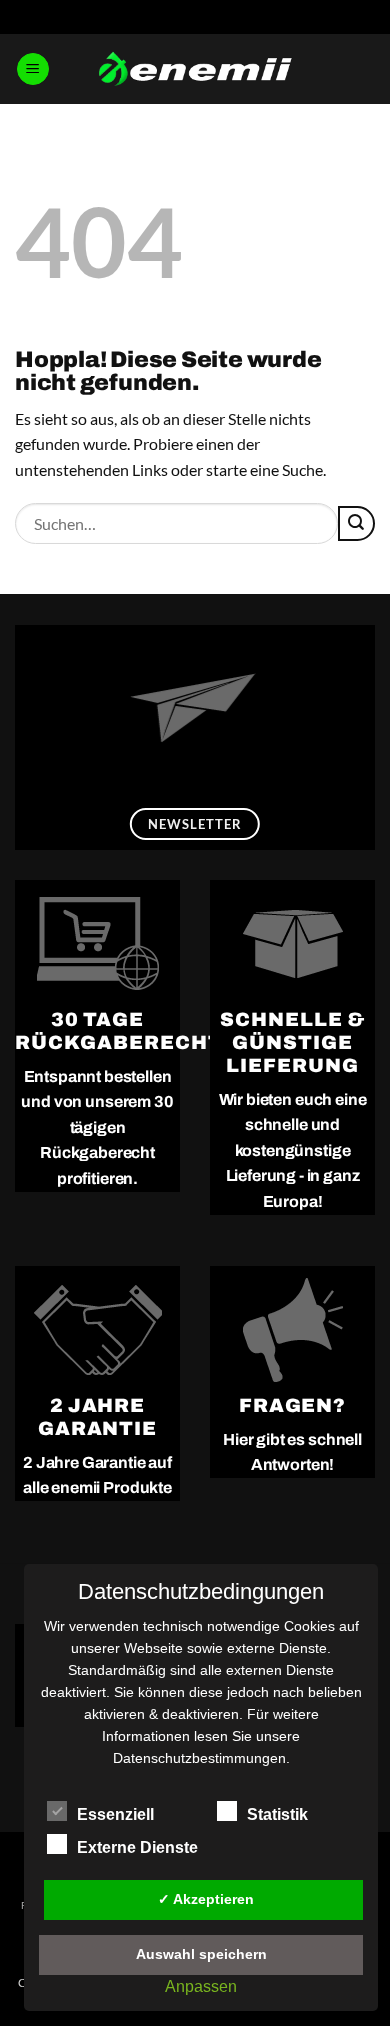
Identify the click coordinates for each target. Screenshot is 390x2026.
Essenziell (115, 1814)
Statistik (277, 1814)
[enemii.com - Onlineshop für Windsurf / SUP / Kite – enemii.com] (195, 69)
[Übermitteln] (356, 523)
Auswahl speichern (201, 1954)
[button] (33, 69)
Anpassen (201, 1986)
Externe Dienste (137, 1847)
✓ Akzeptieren (206, 1899)
